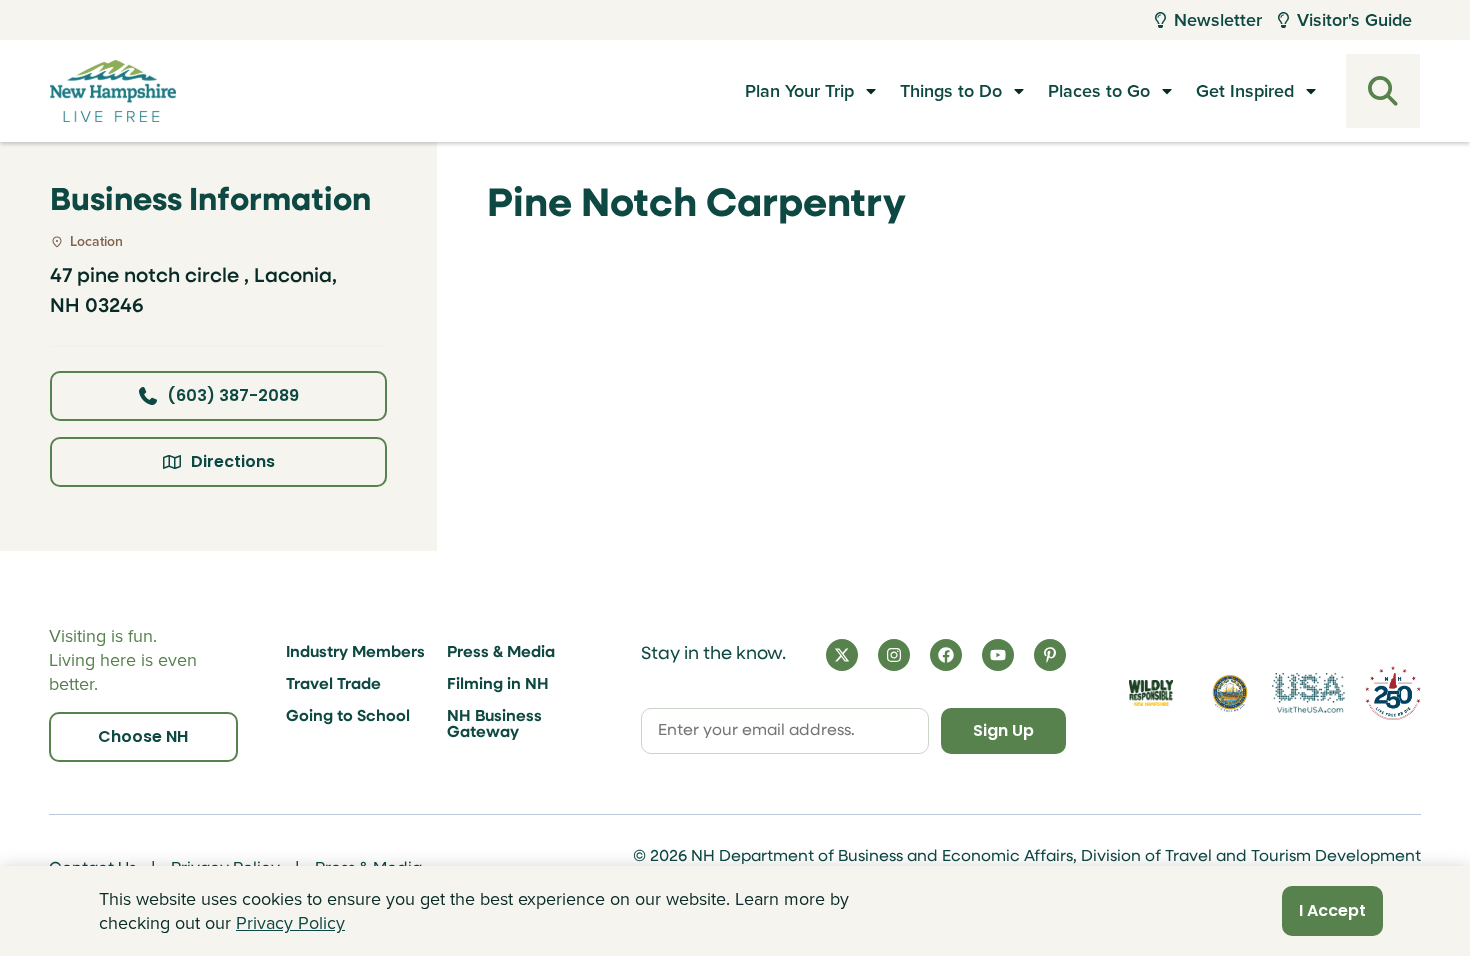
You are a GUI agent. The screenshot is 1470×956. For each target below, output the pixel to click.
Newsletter (1218, 20)
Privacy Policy (290, 923)
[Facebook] (946, 655)
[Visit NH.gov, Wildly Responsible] (1151, 692)
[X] (842, 655)
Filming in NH (498, 685)
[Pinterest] (1050, 655)
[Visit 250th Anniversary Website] (1393, 693)
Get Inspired (1245, 91)
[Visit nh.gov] (1230, 693)
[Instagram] (894, 655)
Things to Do (951, 91)
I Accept (1332, 910)
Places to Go (1099, 91)
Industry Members (355, 653)
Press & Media (501, 653)
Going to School (348, 717)
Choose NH (143, 736)
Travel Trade (333, 685)
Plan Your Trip (799, 91)
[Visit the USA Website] (1309, 693)
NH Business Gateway (494, 725)
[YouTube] (998, 655)
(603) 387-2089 (233, 395)
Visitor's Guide (1354, 20)
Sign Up (1003, 730)
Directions (233, 461)
